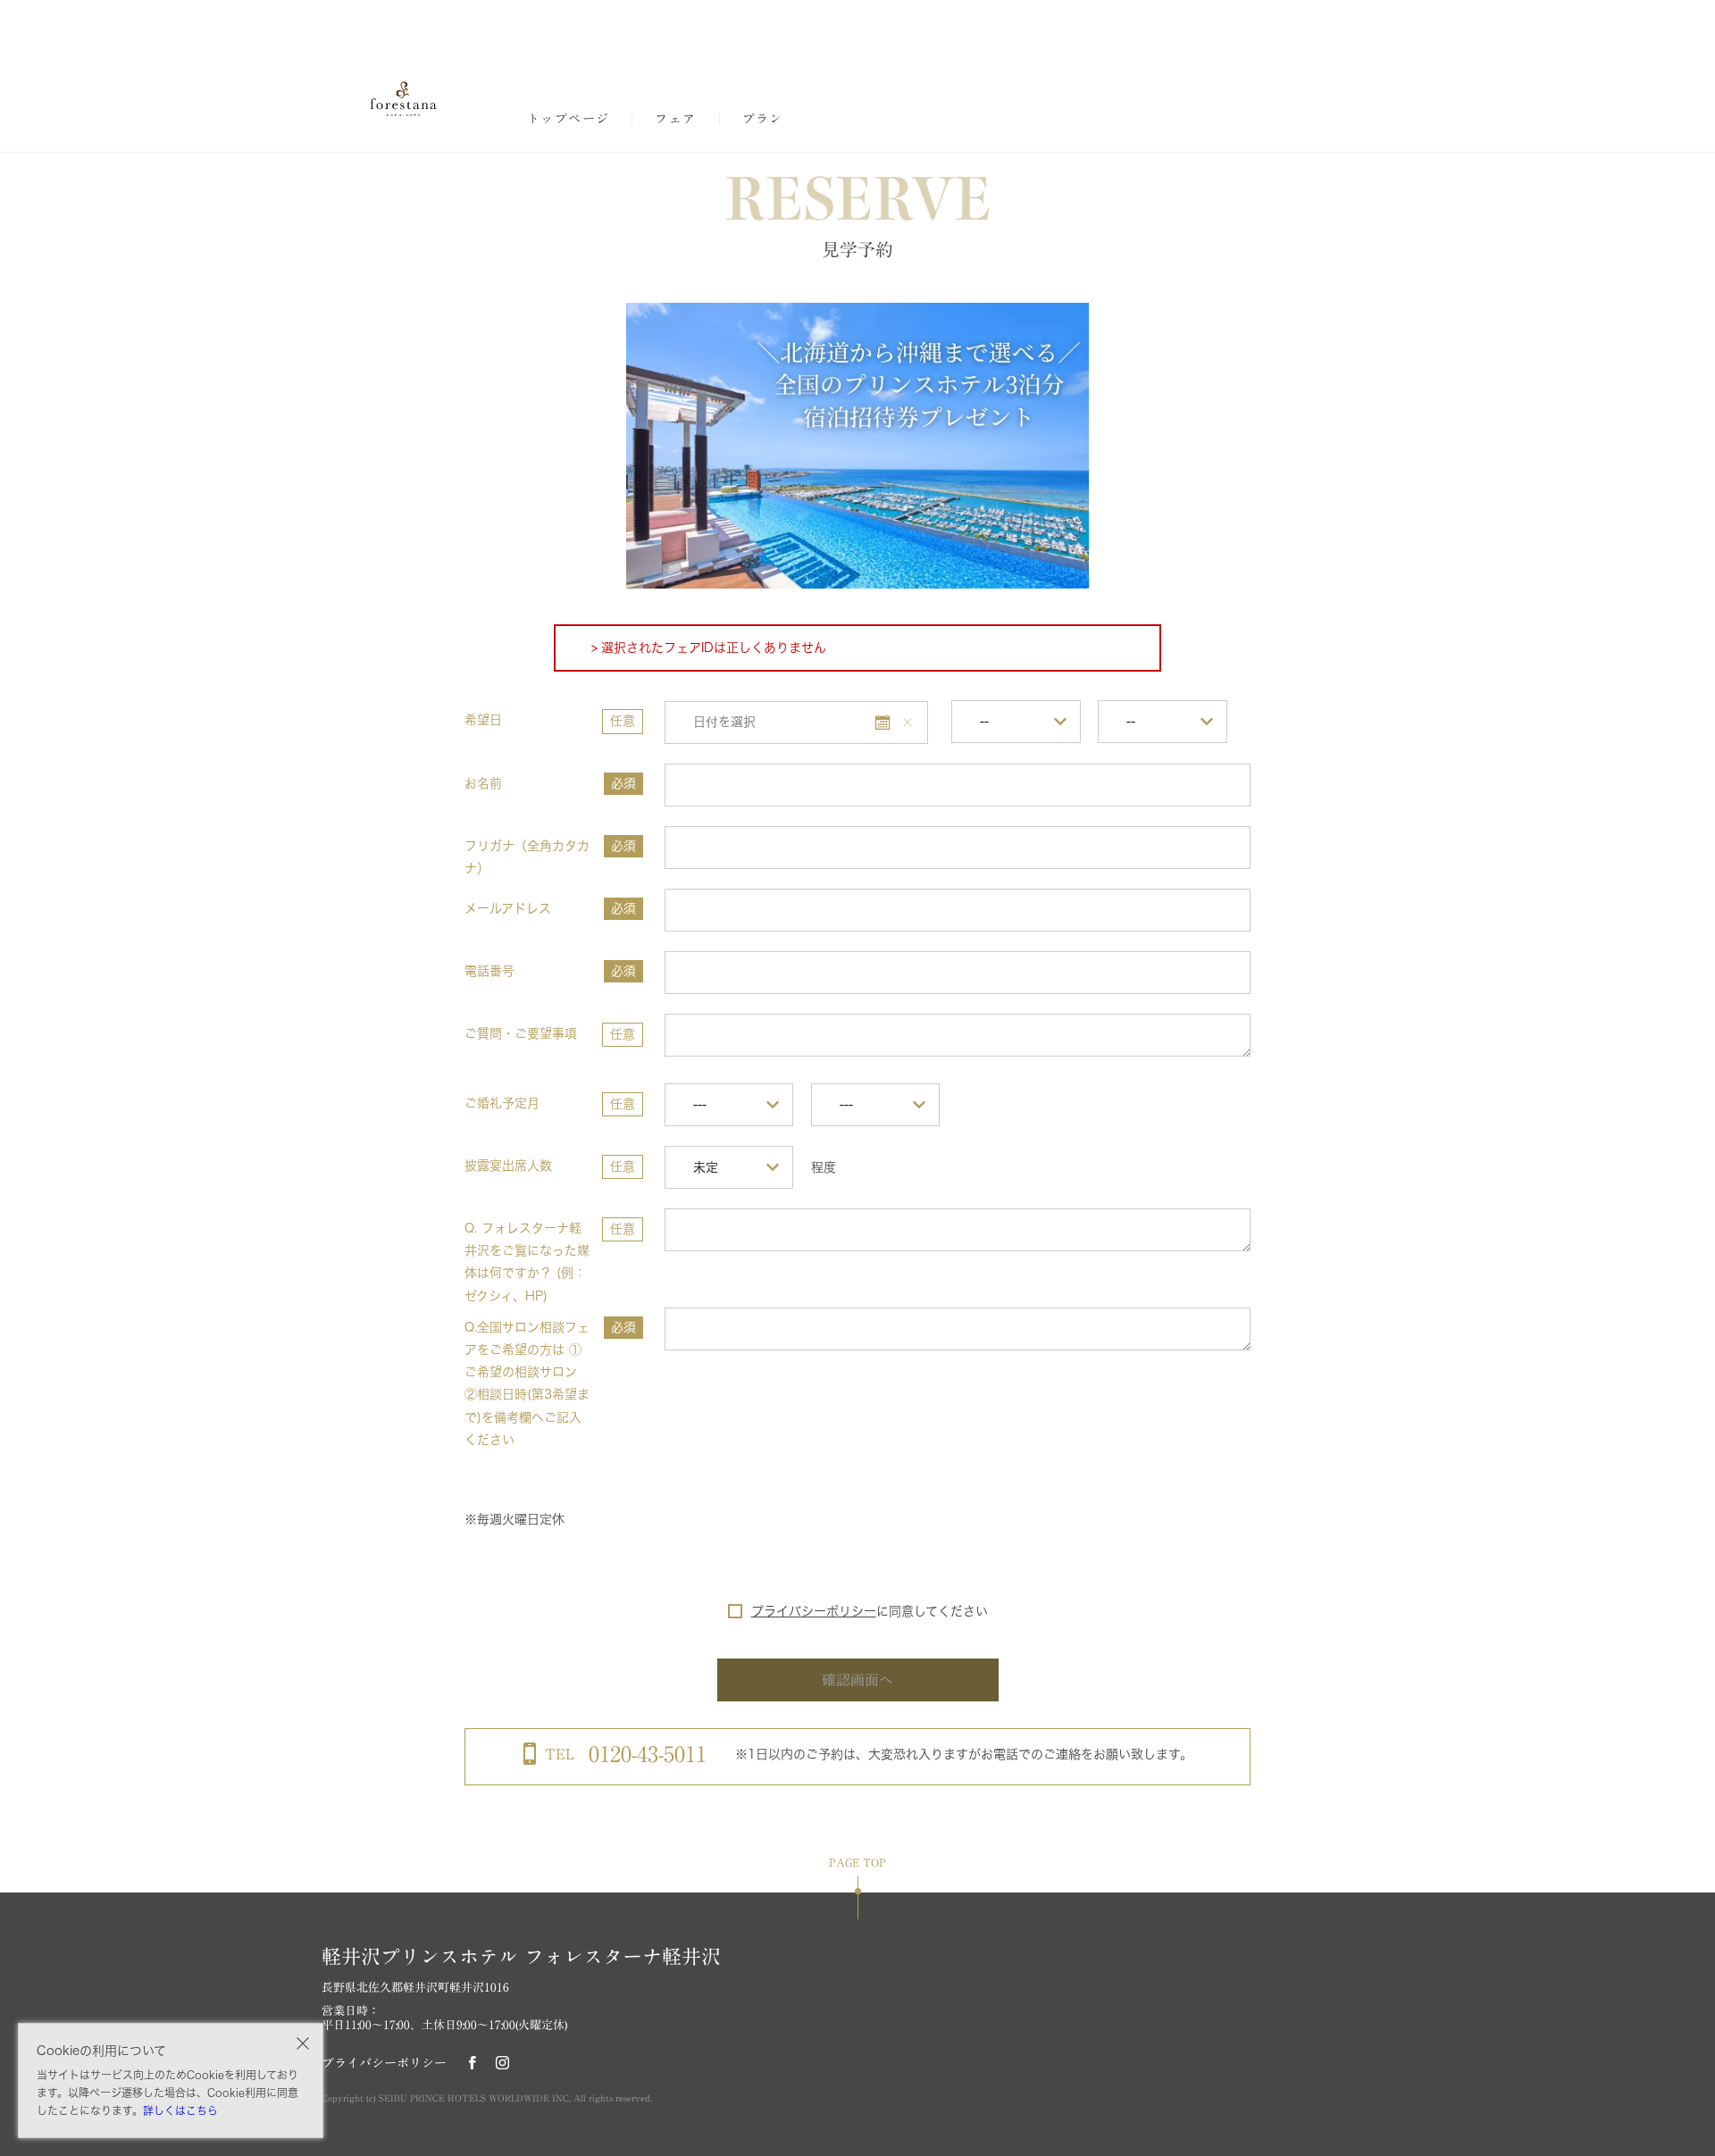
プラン (763, 119)
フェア (675, 119)
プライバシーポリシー (814, 1611)
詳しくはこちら (180, 2110)
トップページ (568, 119)
